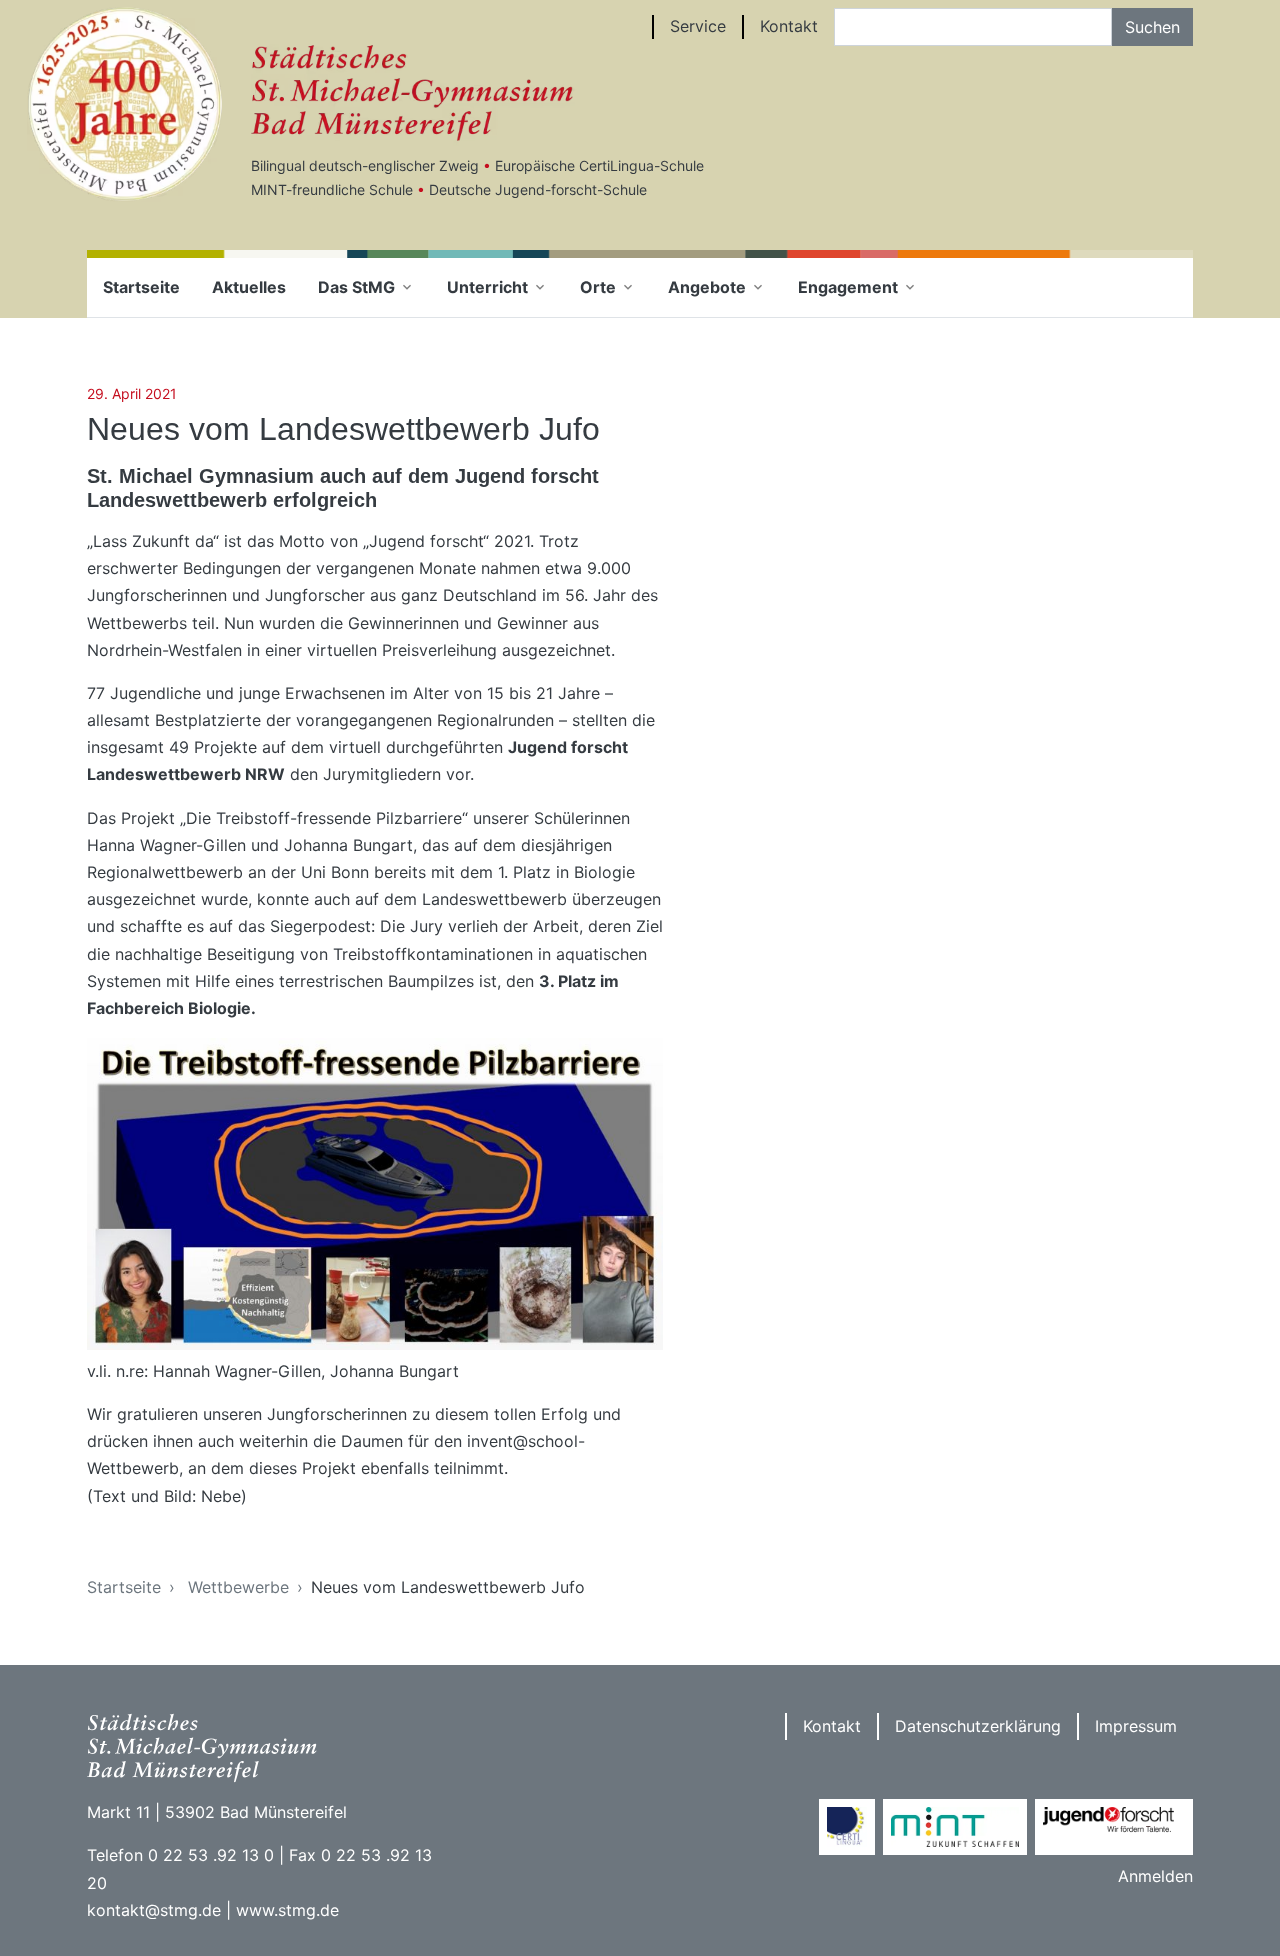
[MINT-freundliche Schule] (955, 1827)
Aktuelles (249, 287)
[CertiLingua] (847, 1827)
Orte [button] (598, 287)
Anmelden (1155, 1876)
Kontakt (789, 26)
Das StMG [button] (356, 287)
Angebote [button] (707, 287)
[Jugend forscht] (1114, 1827)
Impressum (1136, 1726)
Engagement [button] (848, 287)
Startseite (141, 287)
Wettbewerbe (238, 1587)
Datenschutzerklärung (978, 1726)
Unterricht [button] (487, 287)
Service (698, 26)
